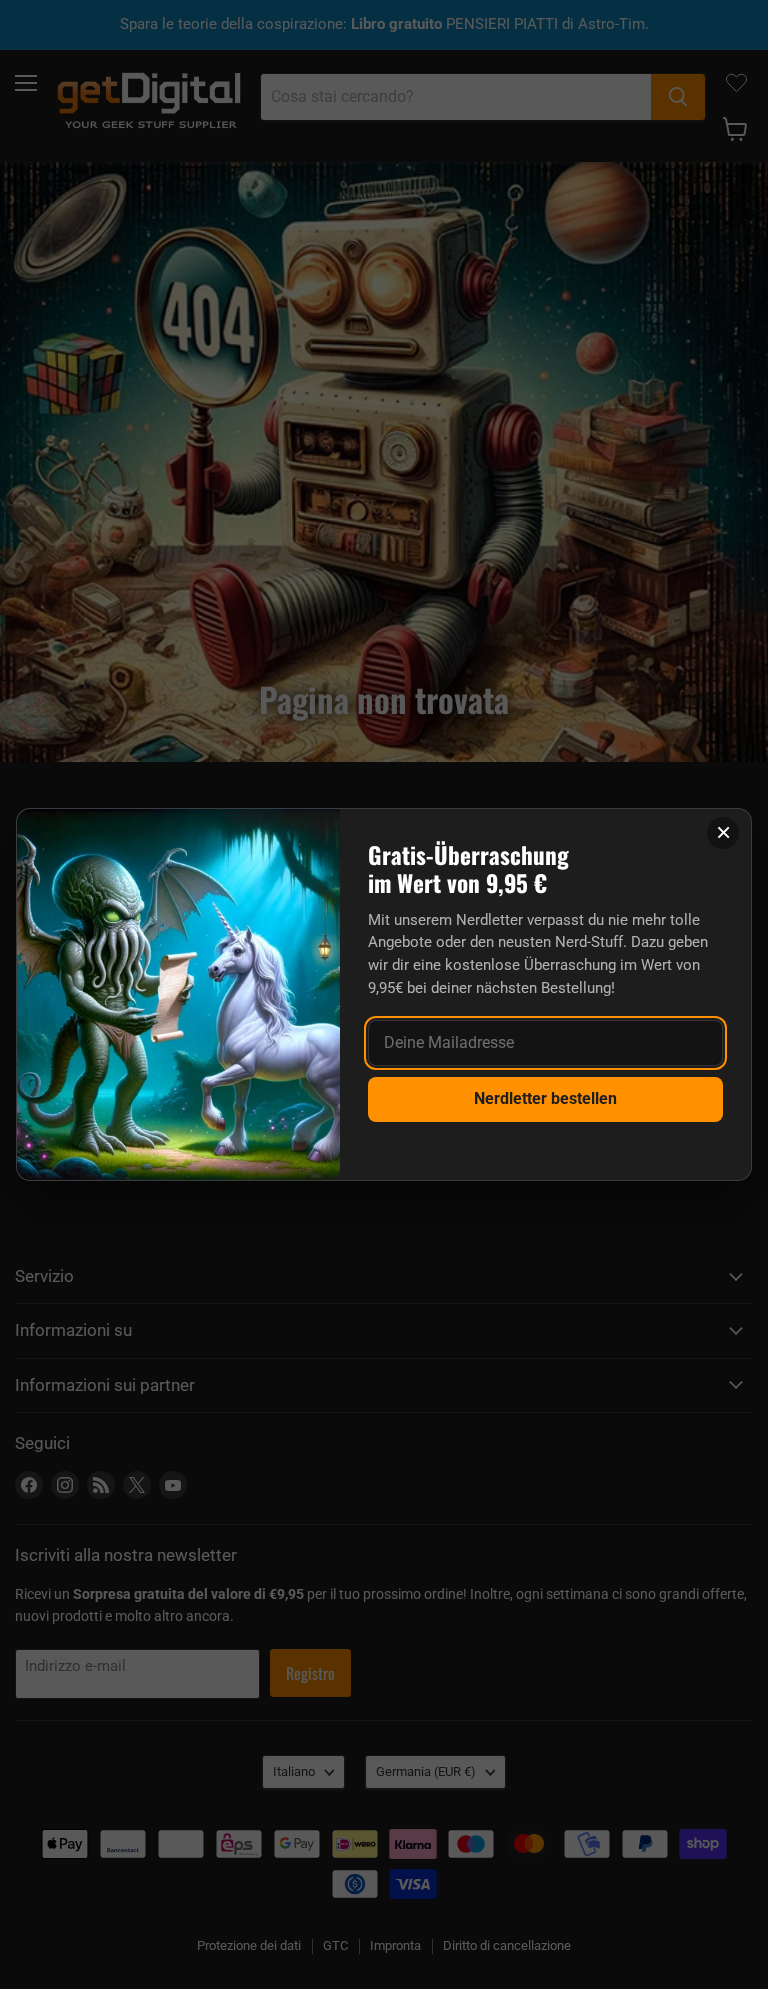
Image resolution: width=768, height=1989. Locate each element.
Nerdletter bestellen (545, 1098)
